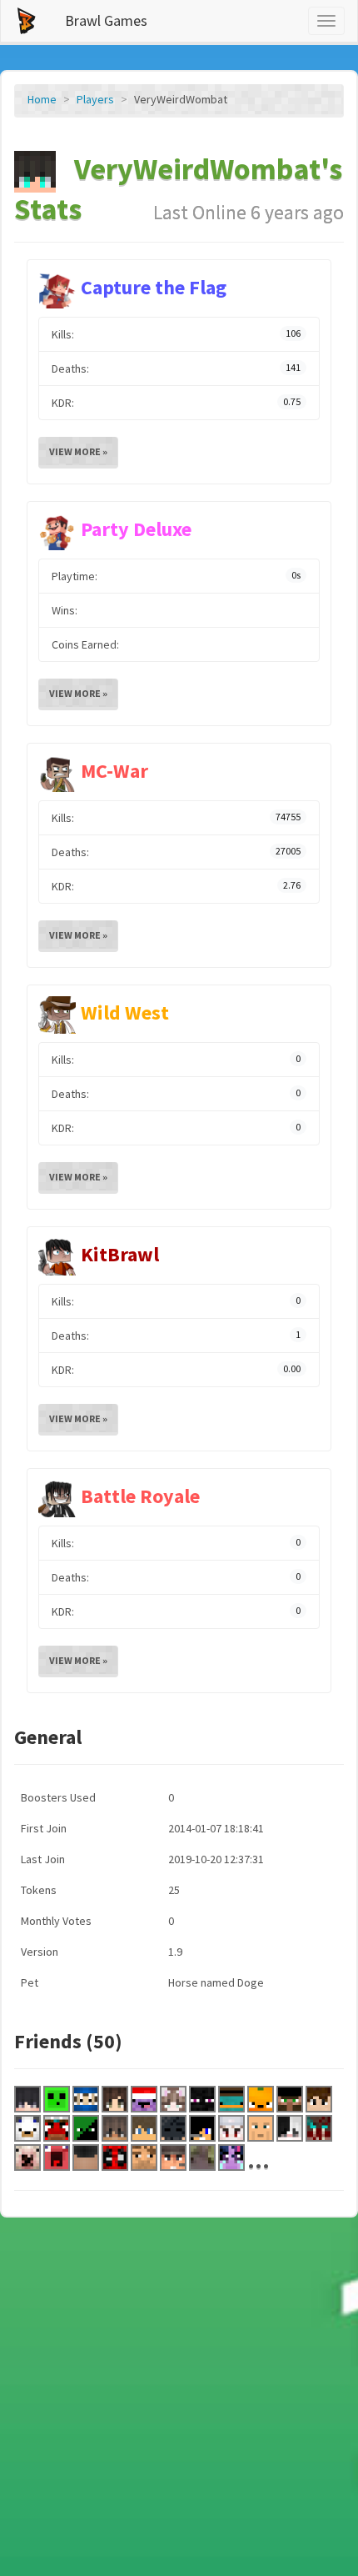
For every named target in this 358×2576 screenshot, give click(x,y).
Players (95, 99)
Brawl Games (106, 20)
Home (42, 99)
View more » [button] (78, 451)
